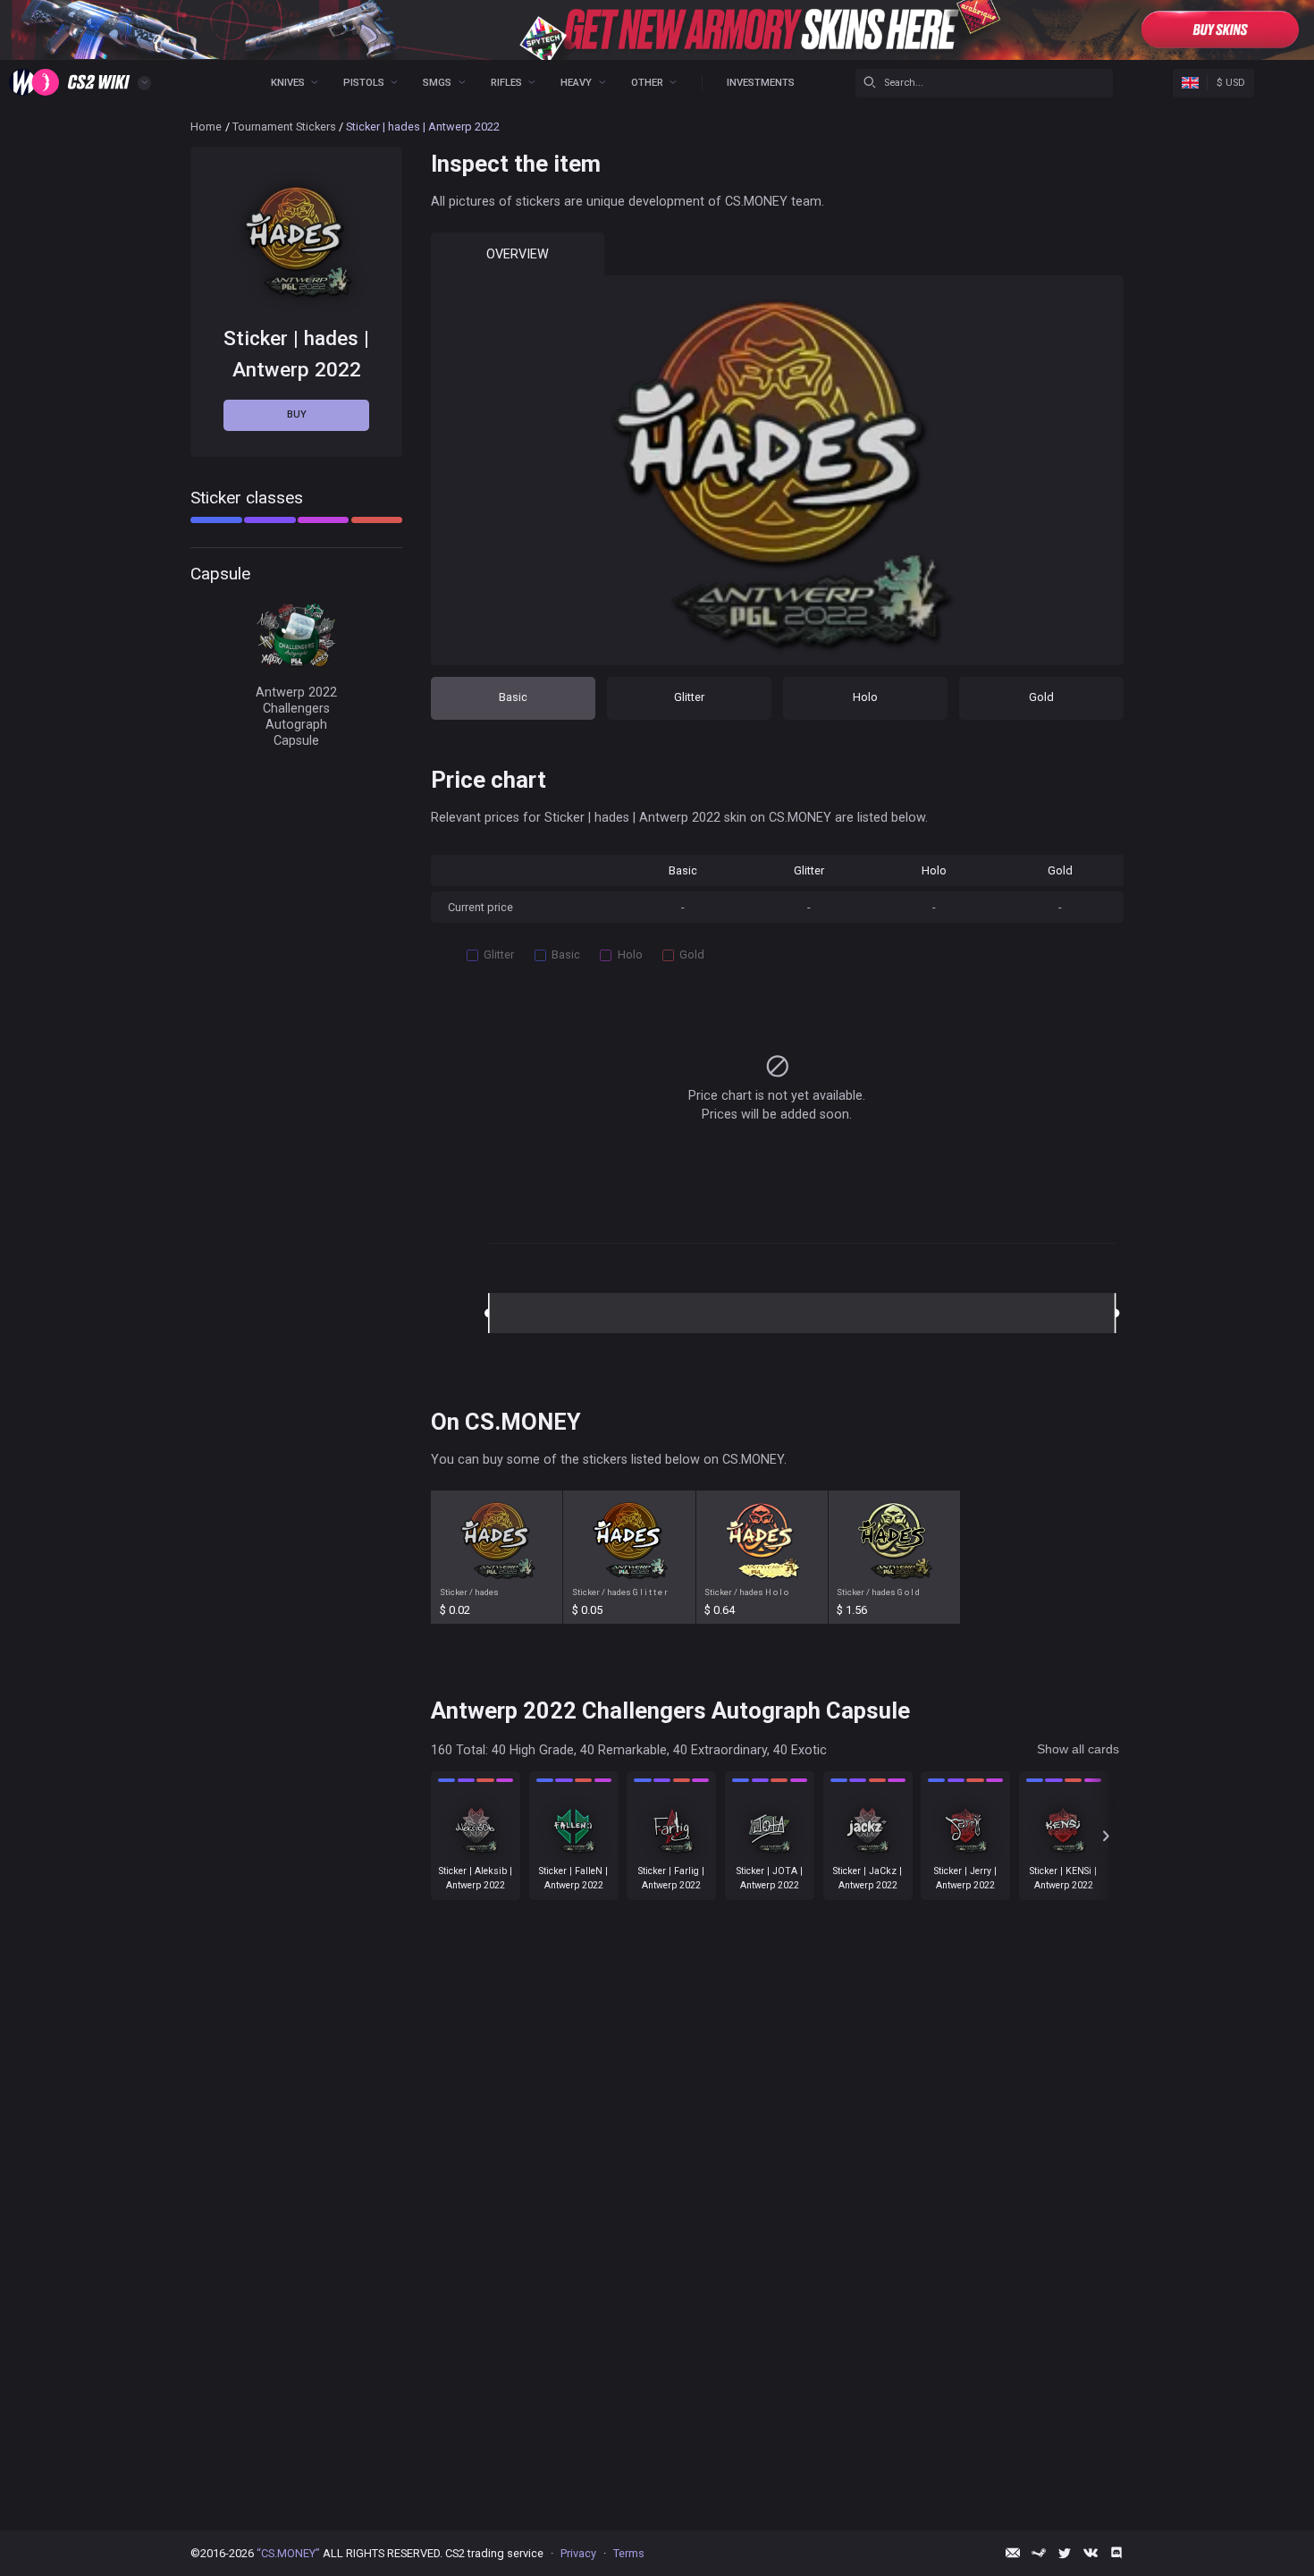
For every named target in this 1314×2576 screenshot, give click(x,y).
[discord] (1116, 2553)
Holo (865, 697)
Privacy (578, 2553)
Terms (629, 2553)
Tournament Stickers (284, 127)
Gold (1041, 697)
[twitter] (1065, 2553)
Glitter (689, 697)
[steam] (1039, 2553)
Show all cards (1078, 1749)
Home (206, 127)
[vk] (1091, 2553)
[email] (1013, 2553)
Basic (513, 697)
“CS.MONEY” (288, 2553)
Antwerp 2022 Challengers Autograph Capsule (296, 716)
